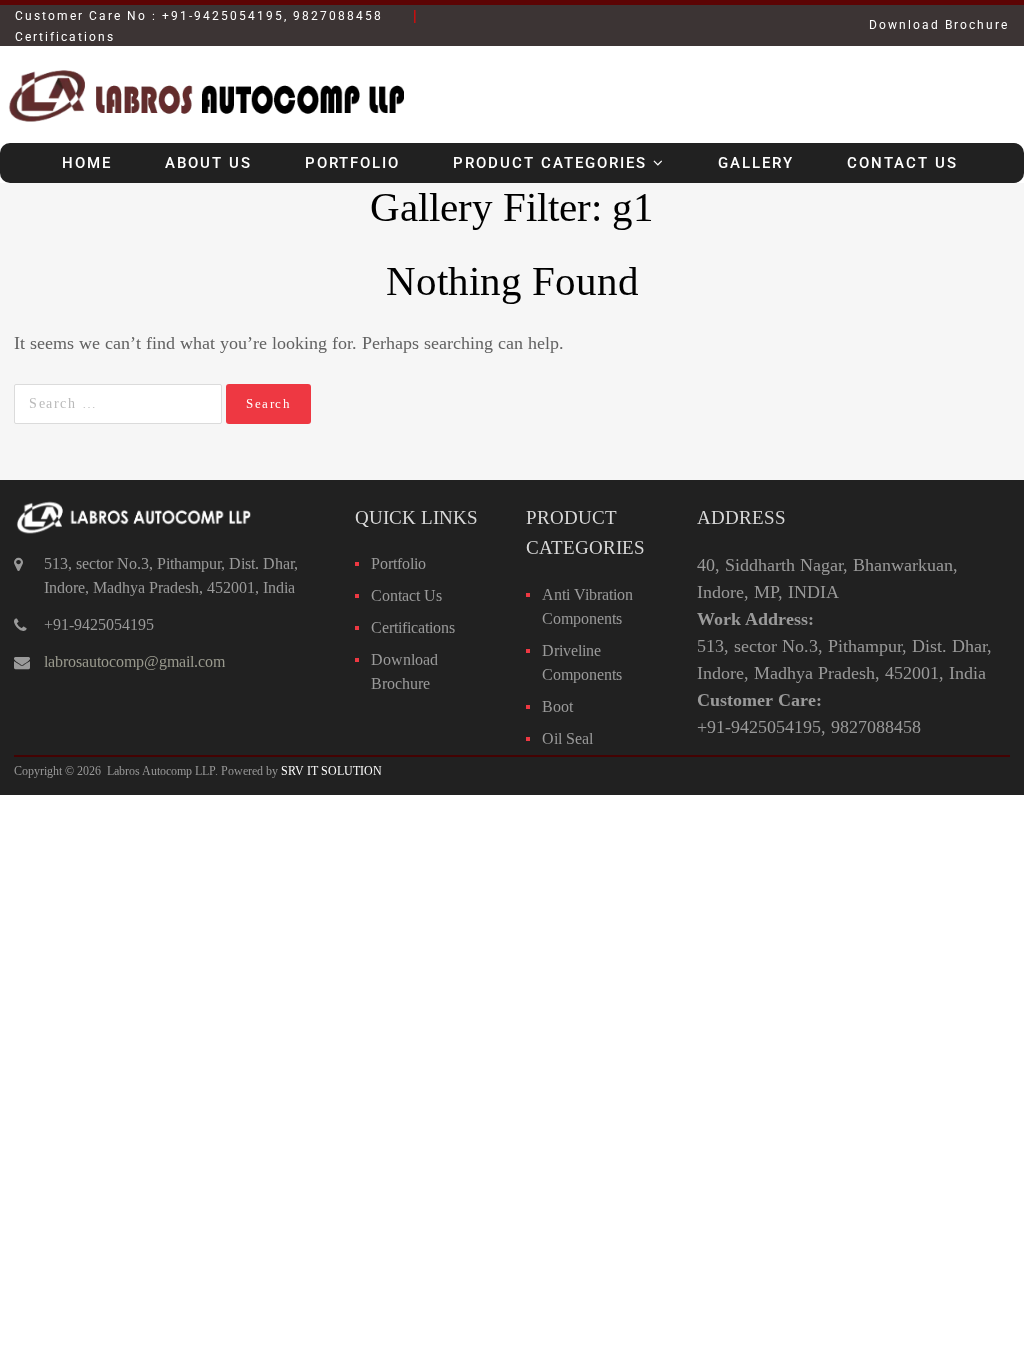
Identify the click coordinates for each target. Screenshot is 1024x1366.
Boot (557, 706)
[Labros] (204, 128)
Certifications (413, 627)
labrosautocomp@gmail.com (134, 661)
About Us (208, 163)
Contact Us (902, 163)
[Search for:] (120, 403)
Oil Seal (567, 738)
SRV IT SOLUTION (331, 771)
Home (87, 163)
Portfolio (352, 163)
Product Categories (550, 163)
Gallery (756, 163)
